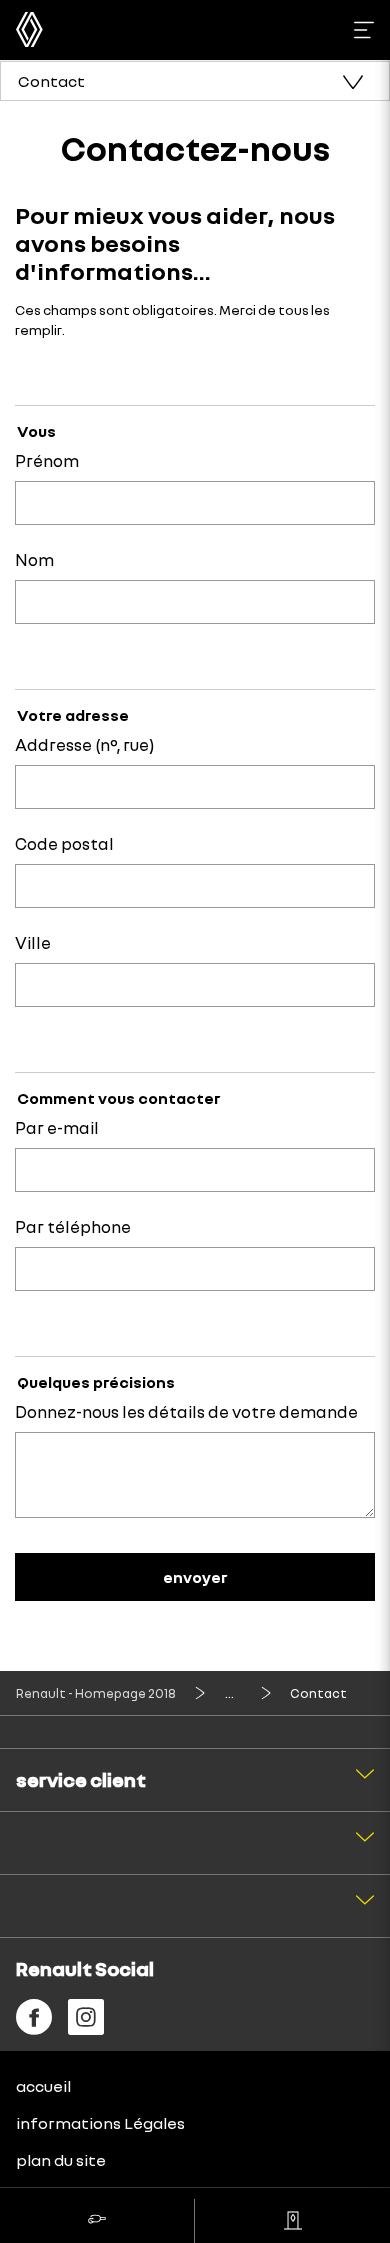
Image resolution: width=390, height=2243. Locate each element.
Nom (34, 559)
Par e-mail (57, 1127)
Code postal (64, 843)
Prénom (47, 460)
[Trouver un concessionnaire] (292, 2221)
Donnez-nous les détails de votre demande (186, 1411)
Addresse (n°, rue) (84, 744)
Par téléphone (73, 1226)
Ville (33, 942)
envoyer (195, 1577)
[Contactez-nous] (97, 2221)
